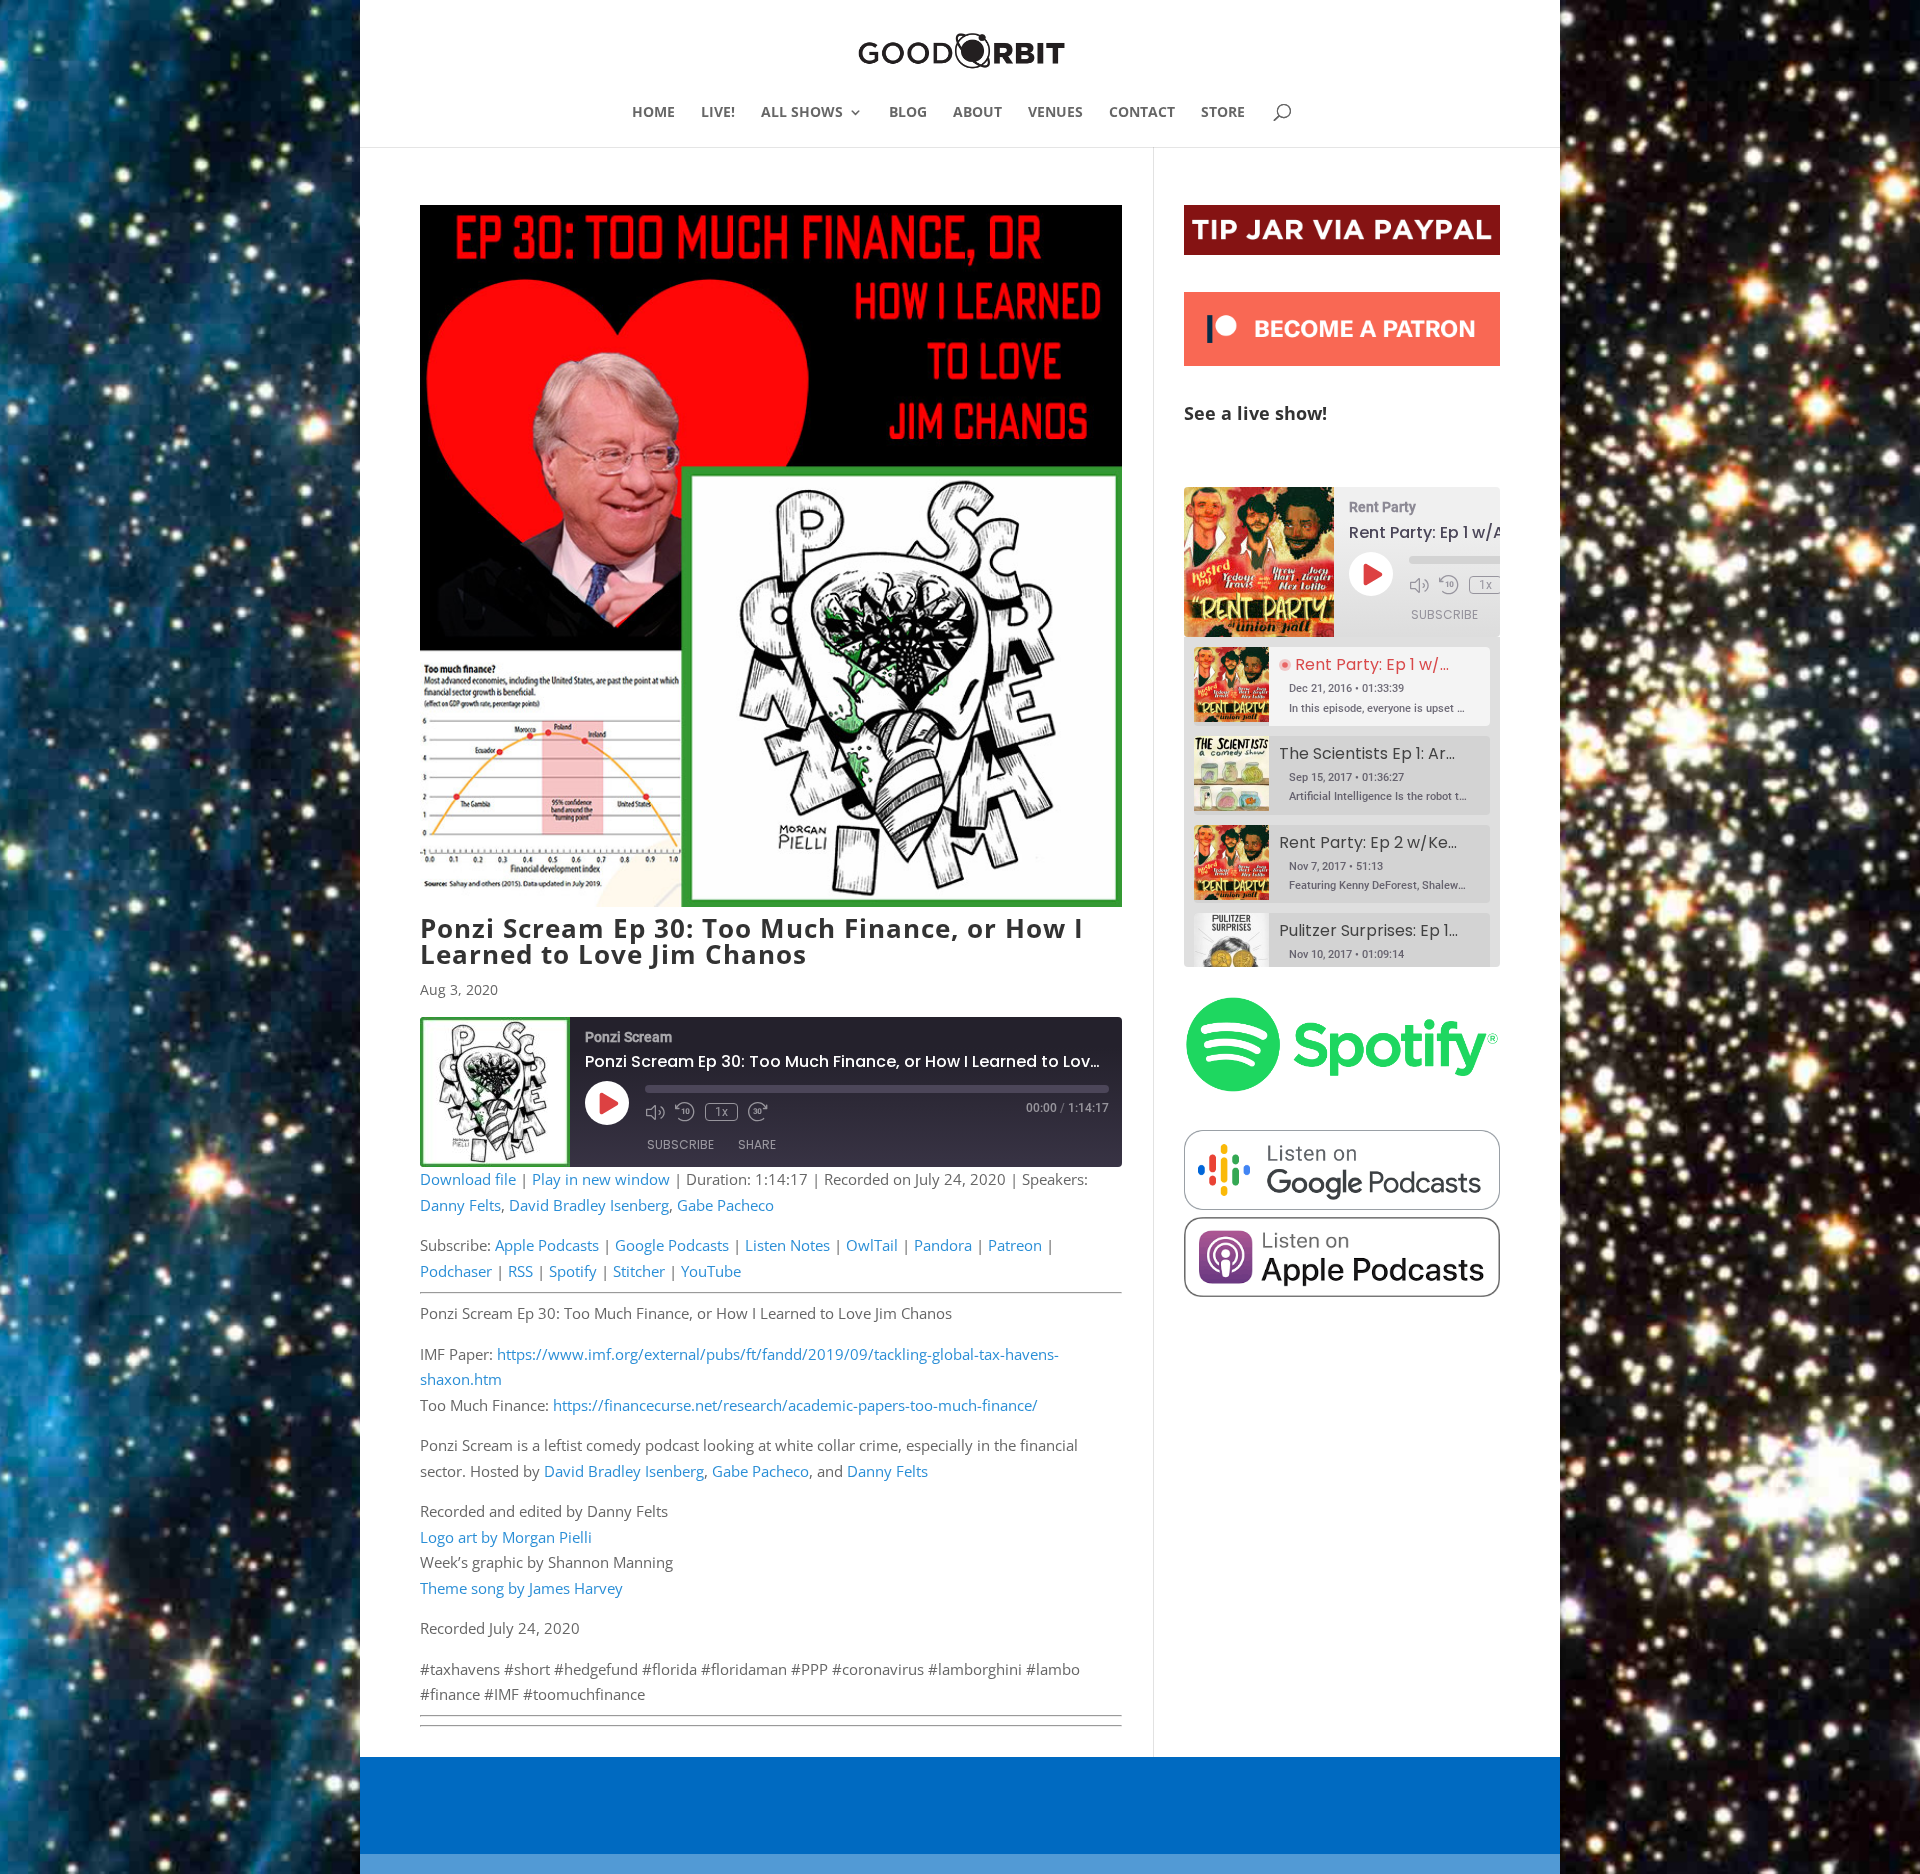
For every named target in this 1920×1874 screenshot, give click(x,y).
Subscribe (680, 1144)
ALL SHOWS (802, 113)
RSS (520, 1271)
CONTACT (1142, 113)
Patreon (1015, 1245)
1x (721, 1112)
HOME (653, 113)
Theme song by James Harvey (521, 1588)
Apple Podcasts (547, 1245)
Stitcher (639, 1271)
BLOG (908, 113)
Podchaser (456, 1271)
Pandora (943, 1245)
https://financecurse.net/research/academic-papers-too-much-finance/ (795, 1405)
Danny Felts (460, 1205)
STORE (1223, 113)
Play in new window (601, 1179)
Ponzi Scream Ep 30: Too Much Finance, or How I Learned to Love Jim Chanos (752, 941)
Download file (468, 1179)
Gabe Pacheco (725, 1205)
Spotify (573, 1271)
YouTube (711, 1271)
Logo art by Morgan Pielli (506, 1537)
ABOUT (977, 113)
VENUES (1055, 113)
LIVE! (718, 113)
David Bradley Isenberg (589, 1205)
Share (757, 1144)
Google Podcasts (672, 1245)
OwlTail (872, 1245)
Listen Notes (787, 1245)
